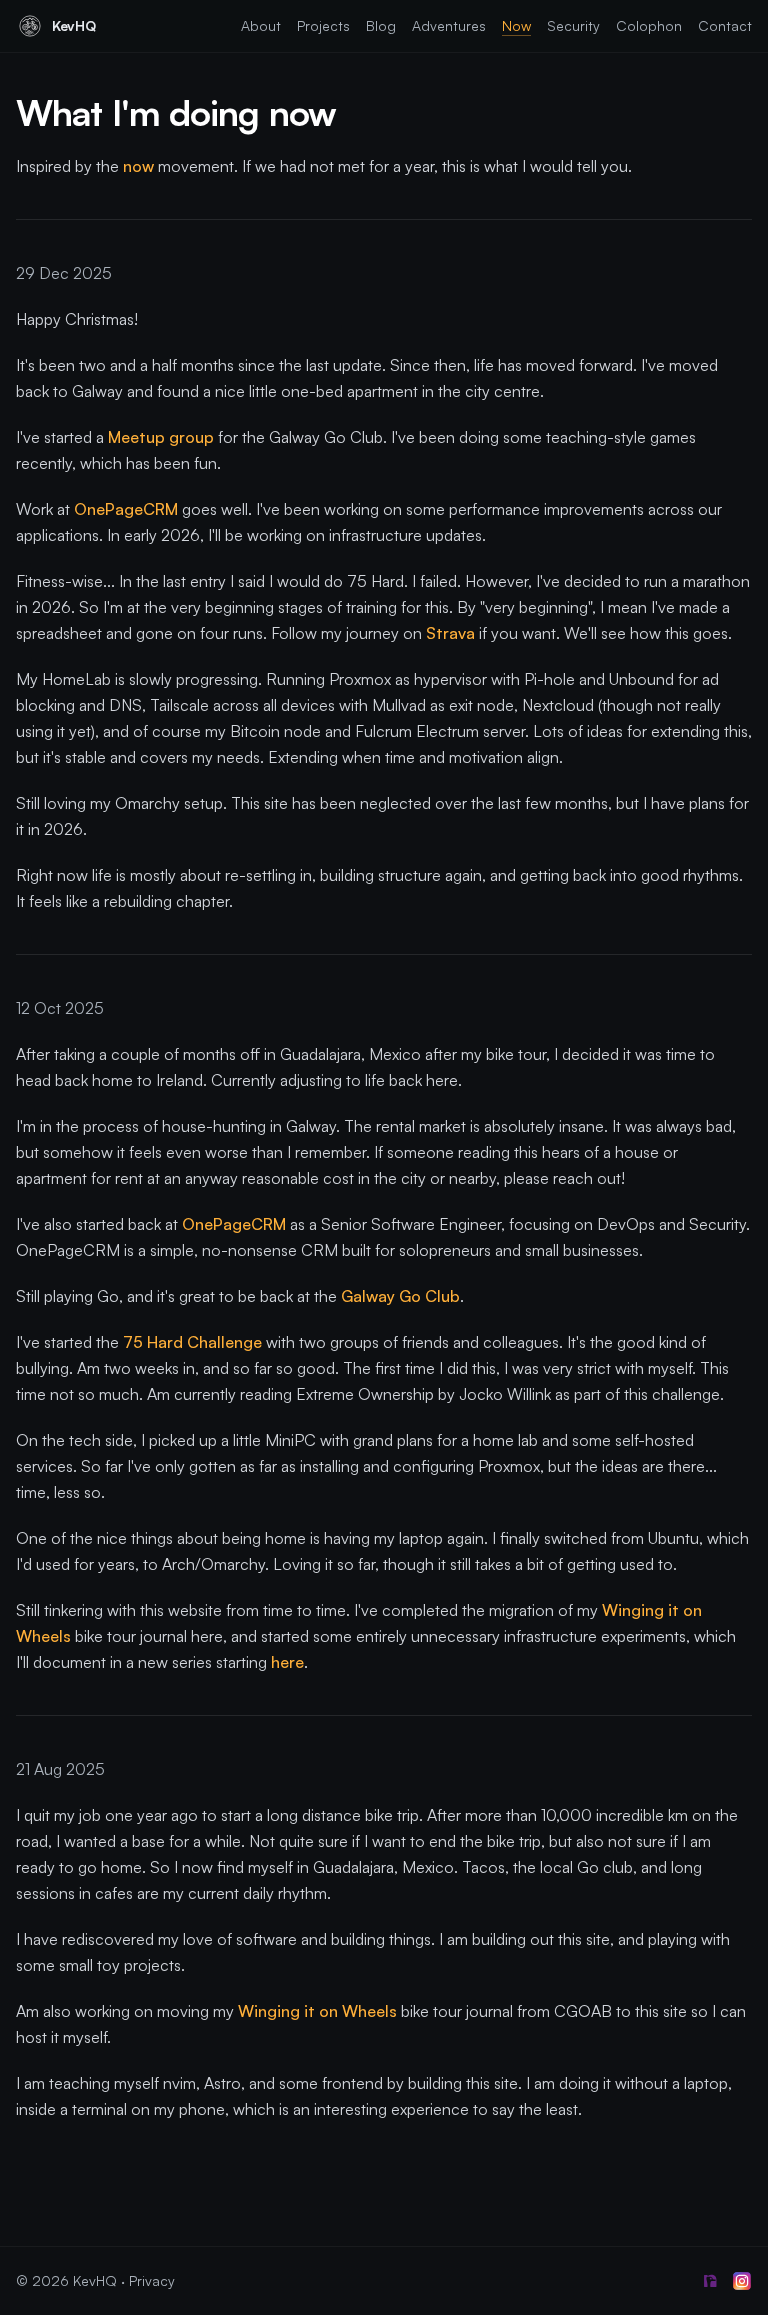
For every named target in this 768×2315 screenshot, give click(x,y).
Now (516, 25)
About (261, 25)
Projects (323, 25)
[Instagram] (742, 2281)
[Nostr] (710, 2281)
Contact (725, 25)
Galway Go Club (400, 1296)
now (138, 166)
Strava (450, 633)
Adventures (449, 25)
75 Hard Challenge (192, 1342)
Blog (381, 25)
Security (573, 25)
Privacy (152, 2280)
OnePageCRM (126, 509)
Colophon (649, 25)
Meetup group (161, 437)
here (287, 1662)
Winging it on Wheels (317, 2011)
